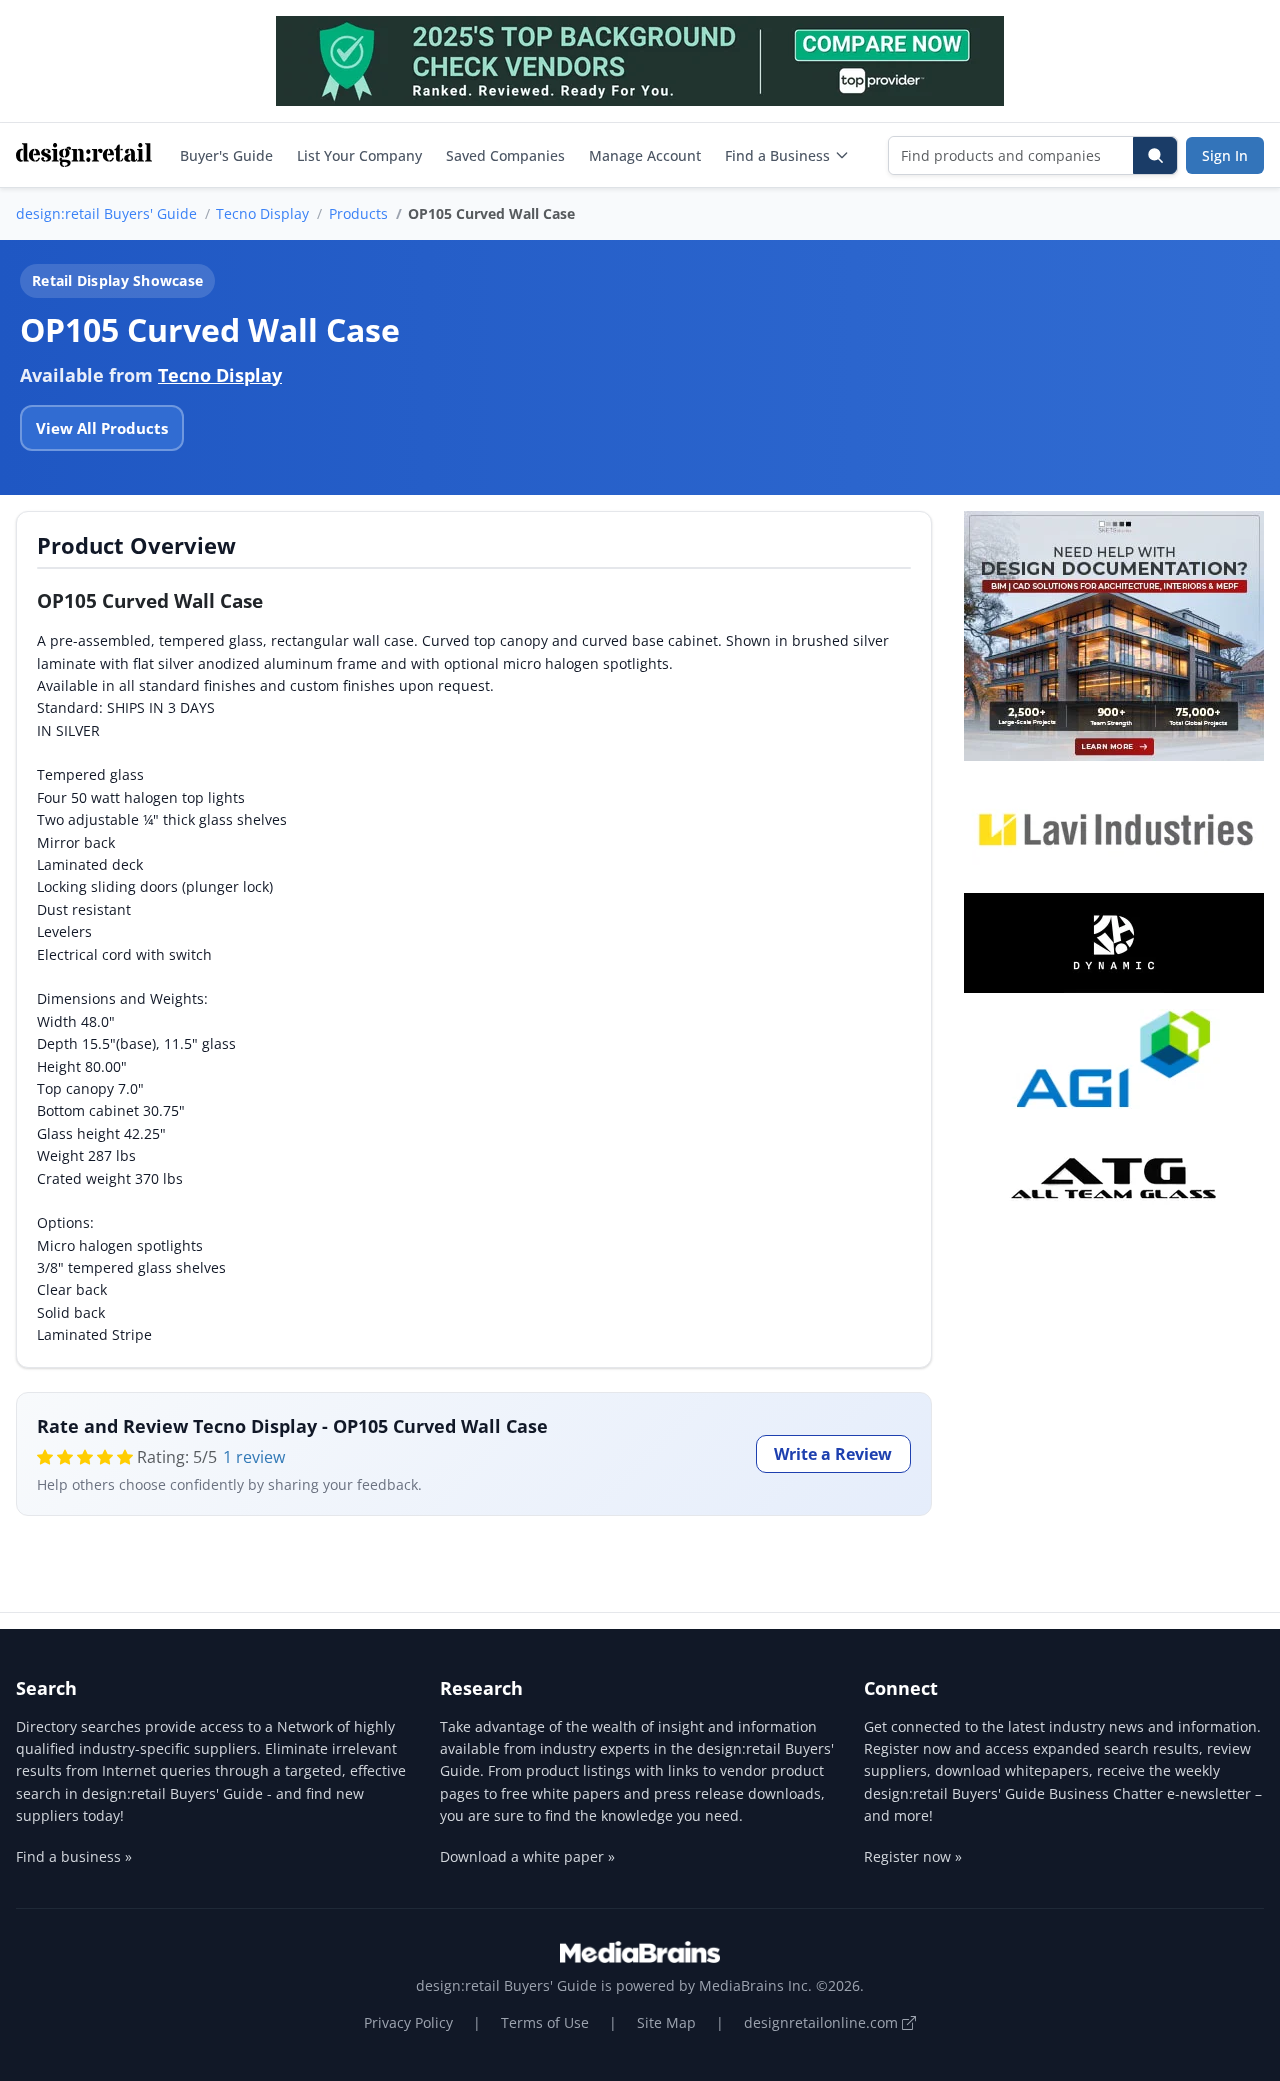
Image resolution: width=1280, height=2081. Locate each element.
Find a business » (74, 1856)
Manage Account (645, 155)
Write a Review (833, 1454)
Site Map (666, 2022)
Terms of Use (545, 2022)
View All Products (102, 428)
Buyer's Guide (226, 155)
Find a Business (777, 155)
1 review (254, 1457)
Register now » (913, 1856)
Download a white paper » (527, 1856)
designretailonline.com (823, 2022)
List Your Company (359, 155)
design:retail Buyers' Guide (106, 213)
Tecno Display (262, 213)
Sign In (1225, 155)
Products (358, 213)
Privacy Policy (408, 2022)
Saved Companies (505, 155)
